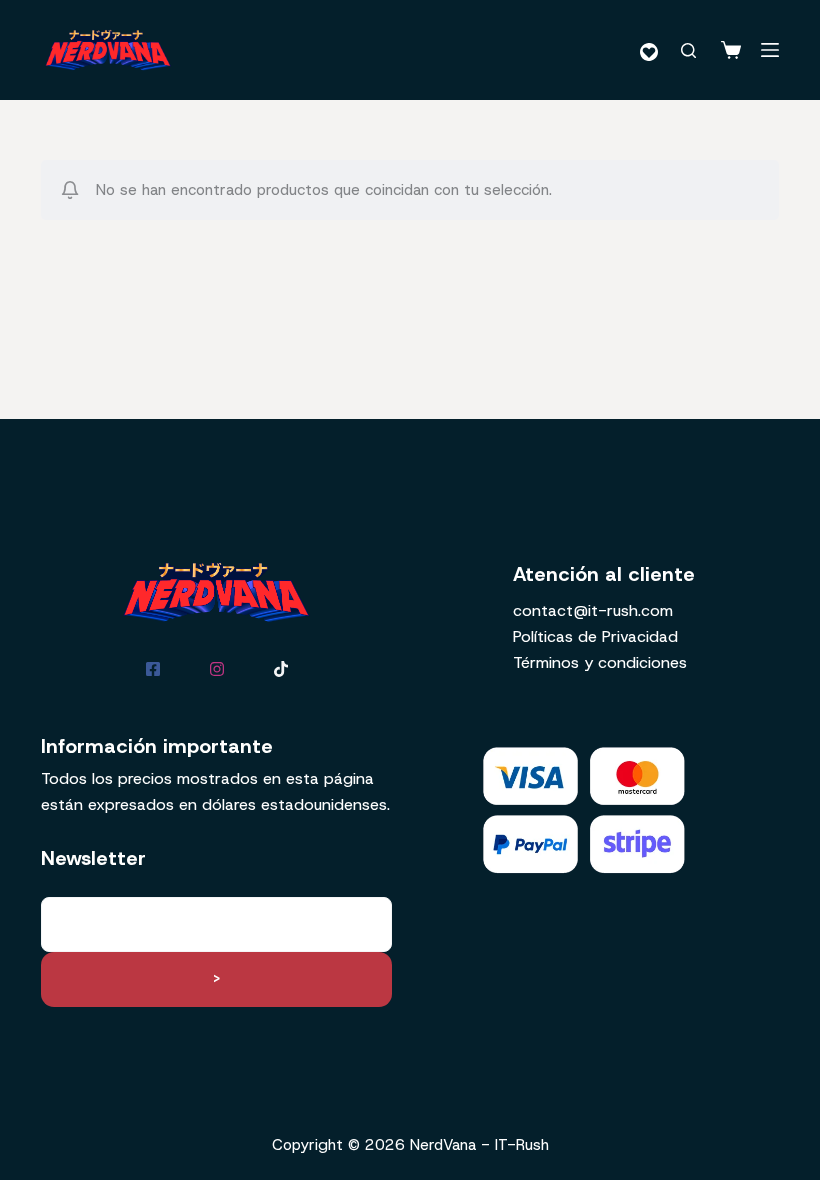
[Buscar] (688, 50)
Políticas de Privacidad (595, 636)
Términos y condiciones (600, 662)
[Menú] (770, 50)
